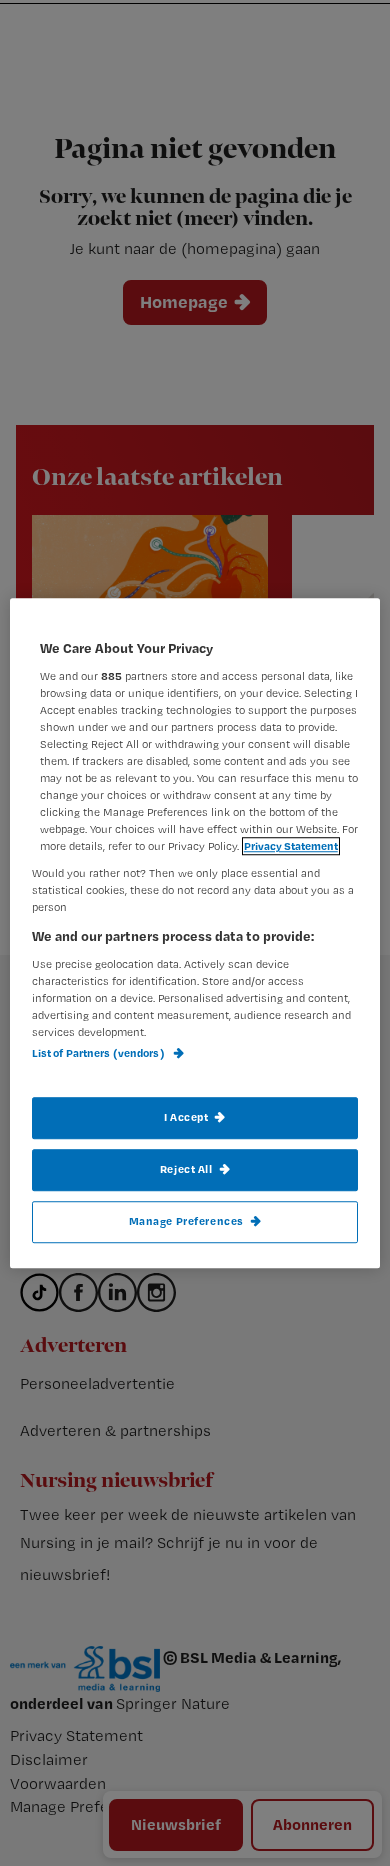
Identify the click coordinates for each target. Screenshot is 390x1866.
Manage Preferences (186, 1221)
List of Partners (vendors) (99, 1054)
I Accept (186, 1117)
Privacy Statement (291, 846)
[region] (195, 933)
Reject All (186, 1169)
